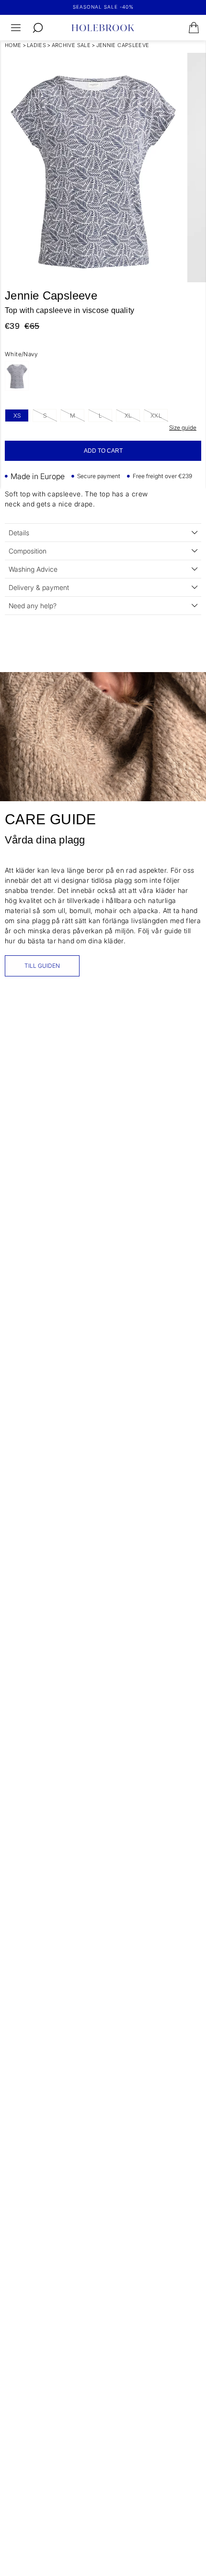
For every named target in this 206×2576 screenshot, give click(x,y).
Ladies (36, 45)
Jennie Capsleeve (123, 45)
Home (13, 45)
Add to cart (103, 451)
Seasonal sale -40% (103, 7)
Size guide (183, 427)
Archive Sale (71, 45)
